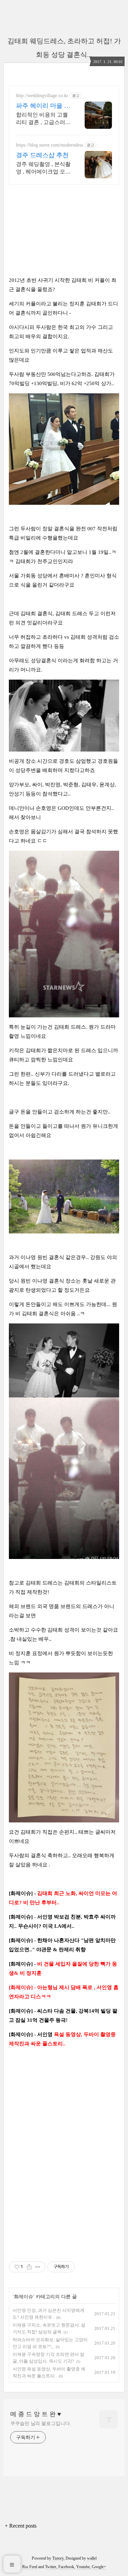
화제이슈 (24, 2297)
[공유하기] (29, 2267)
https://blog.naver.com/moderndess (49, 145)
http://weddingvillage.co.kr (42, 96)
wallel (92, 2558)
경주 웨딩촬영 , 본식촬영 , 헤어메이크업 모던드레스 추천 (43, 168)
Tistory (58, 2558)
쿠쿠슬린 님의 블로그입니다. (41, 2423)
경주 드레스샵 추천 (42, 155)
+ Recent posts (21, 2526)
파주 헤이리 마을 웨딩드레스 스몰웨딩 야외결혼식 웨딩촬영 (43, 106)
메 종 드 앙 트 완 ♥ (36, 2414)
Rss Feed (30, 2567)
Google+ (99, 2567)
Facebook (66, 2567)
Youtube (83, 2567)
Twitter (51, 2567)
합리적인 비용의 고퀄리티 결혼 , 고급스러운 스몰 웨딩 (43, 119)
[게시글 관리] (38, 2267)
